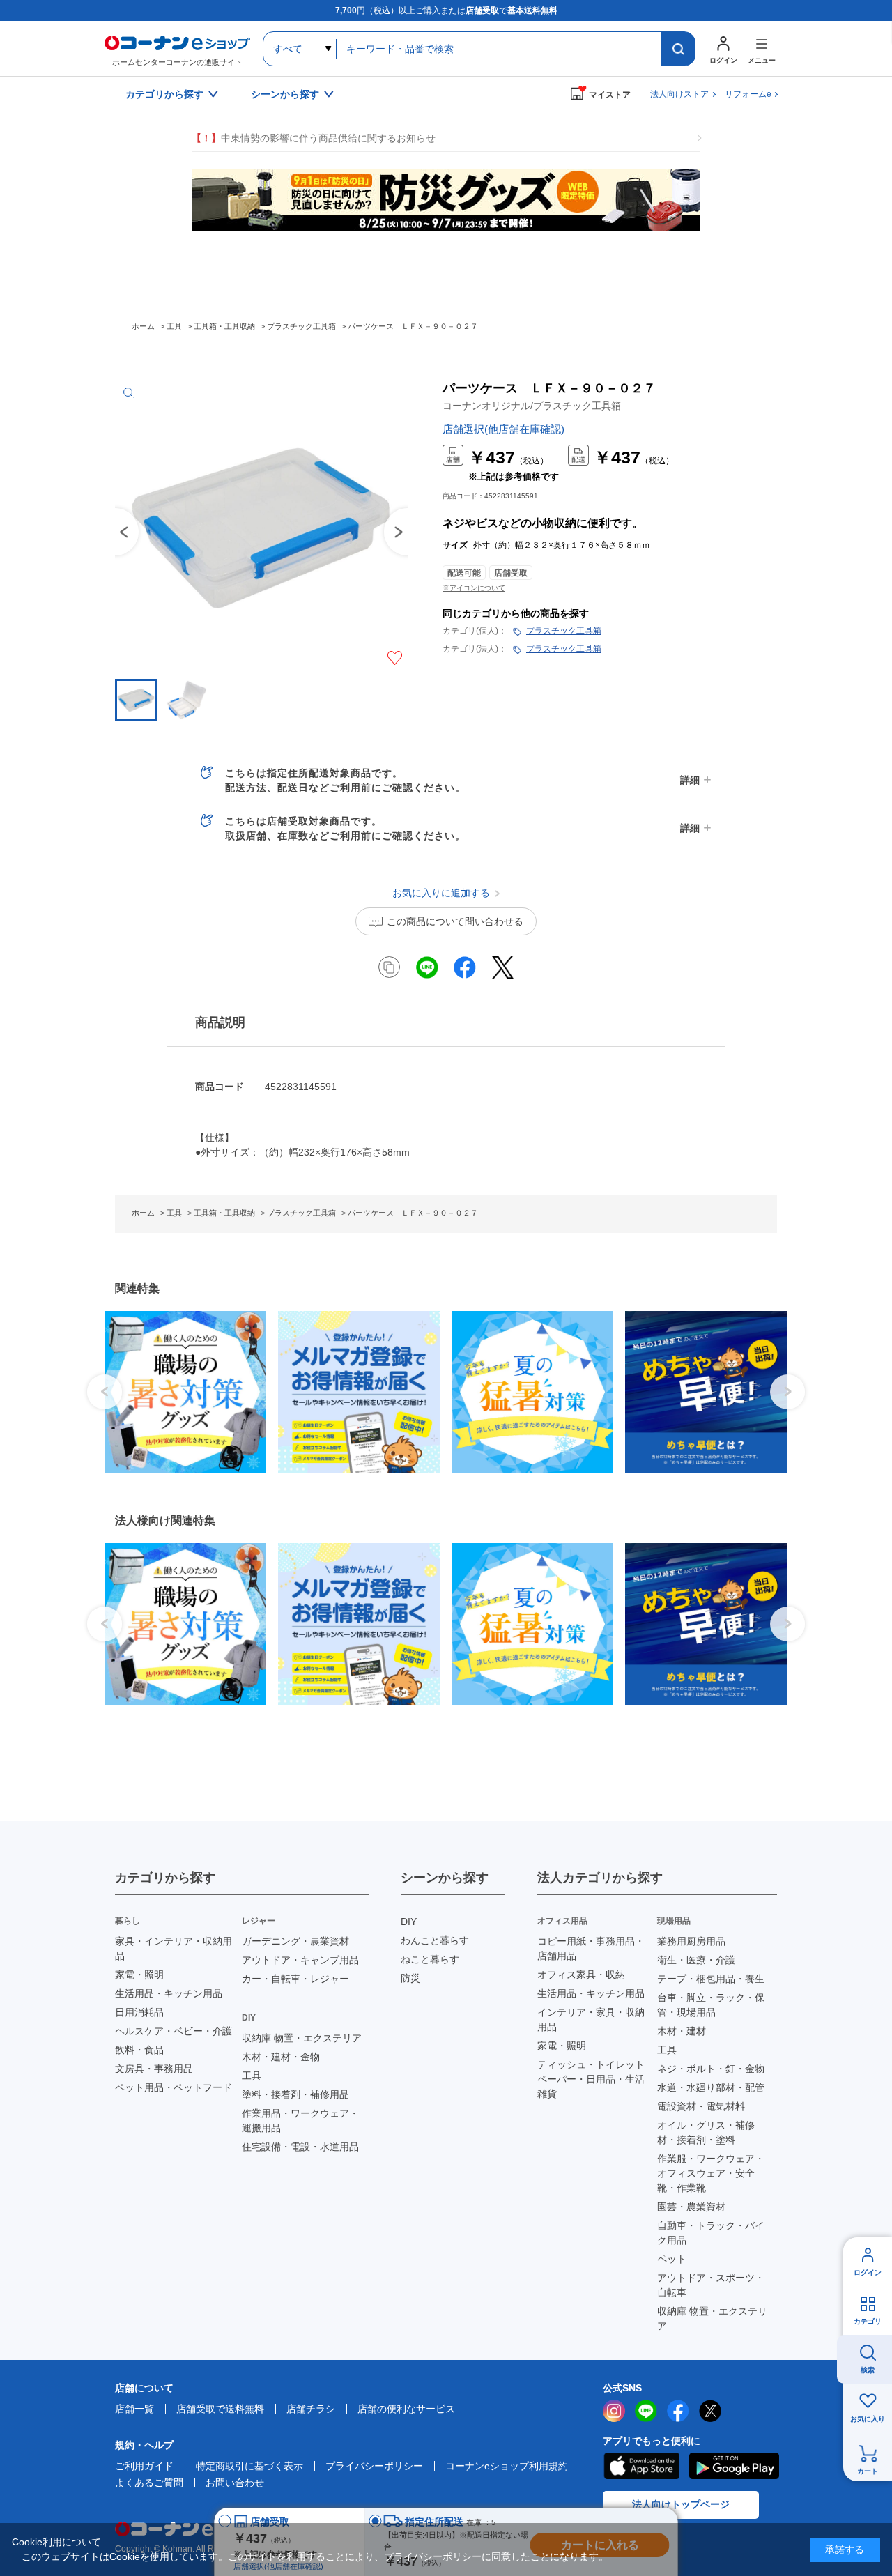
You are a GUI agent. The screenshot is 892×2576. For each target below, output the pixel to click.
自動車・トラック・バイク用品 (711, 2233)
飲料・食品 (139, 2050)
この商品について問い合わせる (455, 921)
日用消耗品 (139, 2012)
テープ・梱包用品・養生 (711, 1979)
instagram (614, 2411)
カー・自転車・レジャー (295, 1979)
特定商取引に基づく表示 (249, 2466)
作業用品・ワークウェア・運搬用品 (300, 2121)
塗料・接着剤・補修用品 (295, 2094)
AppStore (641, 2466)
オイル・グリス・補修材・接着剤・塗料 (706, 2132)
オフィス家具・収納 (581, 1975)
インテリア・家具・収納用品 (591, 2019)
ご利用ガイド (144, 2466)
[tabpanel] (180, 1392)
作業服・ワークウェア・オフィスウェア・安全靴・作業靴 (711, 2173)
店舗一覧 (134, 2409)
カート (868, 2471)
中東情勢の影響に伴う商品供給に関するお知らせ (314, 138)
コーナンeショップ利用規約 (507, 2466)
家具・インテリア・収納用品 (174, 1948)
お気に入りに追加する (395, 658)
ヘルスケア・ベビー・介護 (174, 2031)
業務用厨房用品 (691, 1941)
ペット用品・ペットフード (174, 2087)
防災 (410, 1978)
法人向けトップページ (681, 2504)
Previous (115, 532)
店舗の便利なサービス (406, 2409)
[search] (678, 49)
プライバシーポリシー (374, 2466)
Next (787, 1392)
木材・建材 (682, 2031)
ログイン (868, 2272)
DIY (409, 1922)
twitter (710, 2411)
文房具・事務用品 (154, 2069)
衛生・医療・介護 (696, 1960)
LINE (646, 2411)
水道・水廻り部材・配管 (711, 2087)
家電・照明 (139, 1975)
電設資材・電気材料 (701, 2106)
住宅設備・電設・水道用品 (300, 2147)
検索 (868, 2370)
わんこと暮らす (435, 1940)
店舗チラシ (311, 2409)
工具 (252, 2076)
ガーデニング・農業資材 (295, 1941)
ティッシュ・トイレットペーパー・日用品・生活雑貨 (591, 2079)
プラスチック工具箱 (564, 631)
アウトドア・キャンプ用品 (300, 1960)
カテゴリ (868, 2321)
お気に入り (868, 2419)
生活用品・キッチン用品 (169, 1993)
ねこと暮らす (430, 1959)
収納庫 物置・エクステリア (302, 2038)
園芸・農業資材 (691, 2207)
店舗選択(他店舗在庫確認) (503, 429)
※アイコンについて (474, 588)
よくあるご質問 (149, 2483)
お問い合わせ (235, 2483)
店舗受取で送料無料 (220, 2409)
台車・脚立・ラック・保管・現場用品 (711, 2005)
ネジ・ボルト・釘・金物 (711, 2069)
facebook (678, 2411)
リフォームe (748, 94)
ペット (672, 2259)
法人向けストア (679, 94)
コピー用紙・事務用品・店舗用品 (591, 1948)
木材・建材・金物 (281, 2057)
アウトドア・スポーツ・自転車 (711, 2285)
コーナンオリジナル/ (532, 406)
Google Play (734, 2466)
